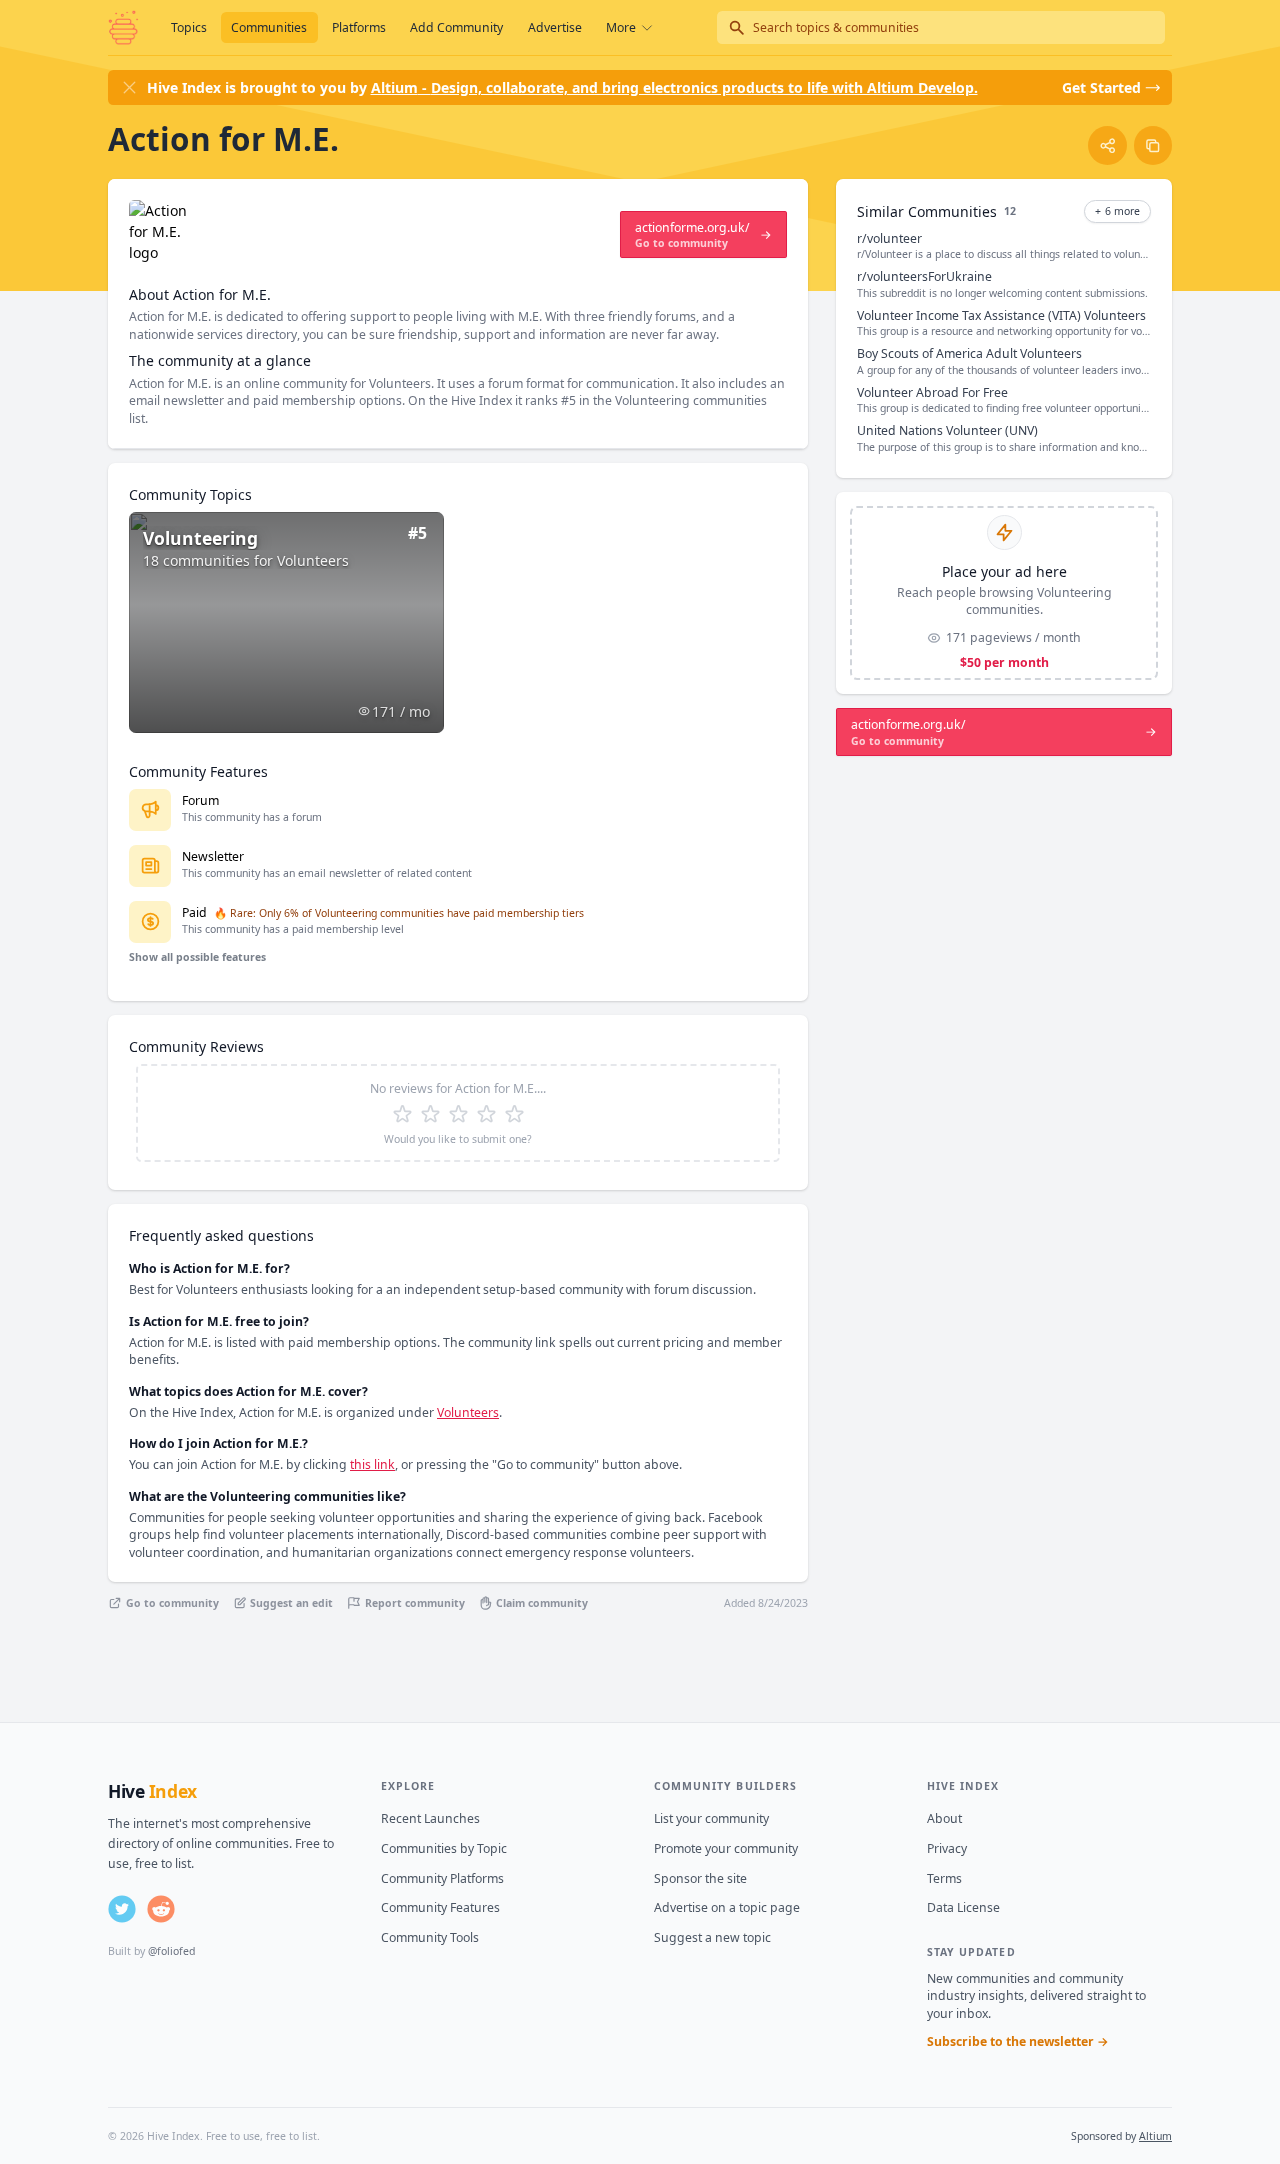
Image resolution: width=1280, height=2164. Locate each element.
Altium (1155, 2136)
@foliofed (171, 1951)
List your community (711, 1818)
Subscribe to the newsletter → (1018, 2041)
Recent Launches (430, 1818)
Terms (944, 1878)
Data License (963, 1907)
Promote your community (726, 1848)
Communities (269, 27)
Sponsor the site (700, 1878)
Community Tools (430, 1937)
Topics (189, 27)
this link (372, 1464)
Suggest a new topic (712, 1937)
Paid (194, 912)
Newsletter (213, 856)
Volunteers (468, 1412)
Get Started (1101, 87)
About (944, 1818)
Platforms (359, 27)
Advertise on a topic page (727, 1907)
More (621, 27)
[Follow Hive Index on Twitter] (122, 1909)
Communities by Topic (444, 1848)
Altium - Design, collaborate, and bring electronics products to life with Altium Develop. (674, 87)
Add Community (456, 27)
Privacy (947, 1848)
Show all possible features (197, 957)
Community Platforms (442, 1878)
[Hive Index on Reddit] (161, 1909)
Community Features (440, 1907)
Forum (200, 800)
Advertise (555, 27)
